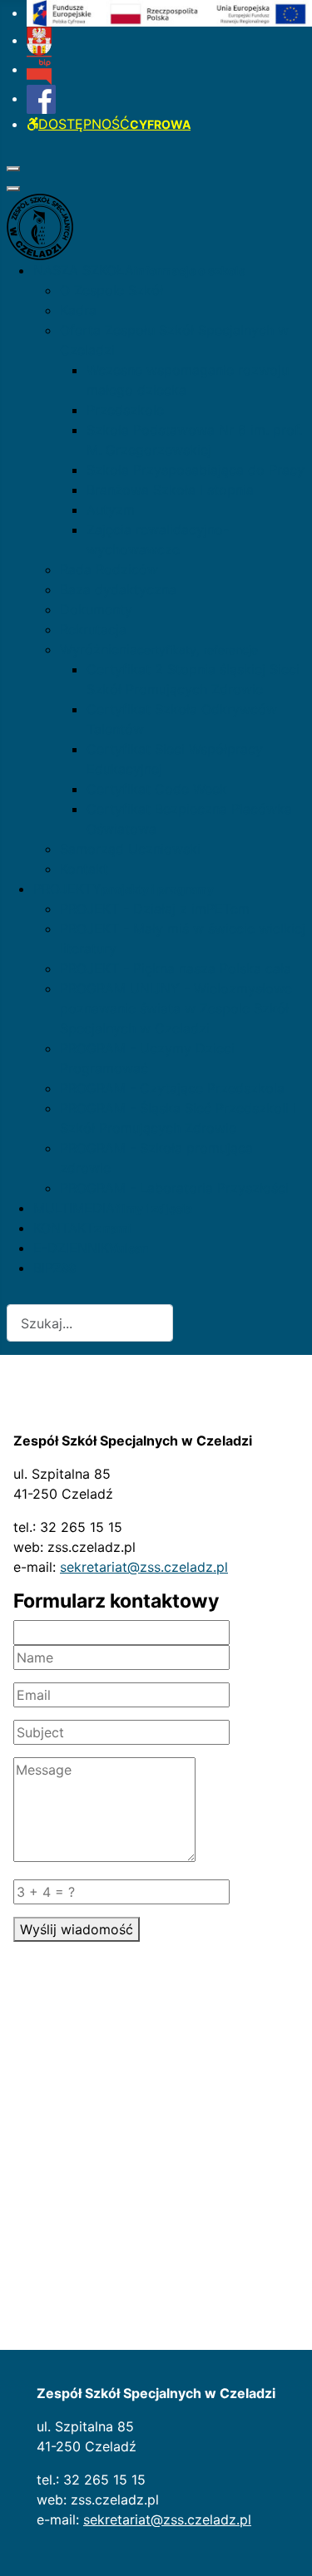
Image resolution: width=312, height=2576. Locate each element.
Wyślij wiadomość (77, 1929)
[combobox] (90, 1323)
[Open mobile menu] (13, 169)
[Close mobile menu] (13, 189)
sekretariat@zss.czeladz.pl (144, 1567)
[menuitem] (169, 12)
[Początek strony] (283, 2545)
